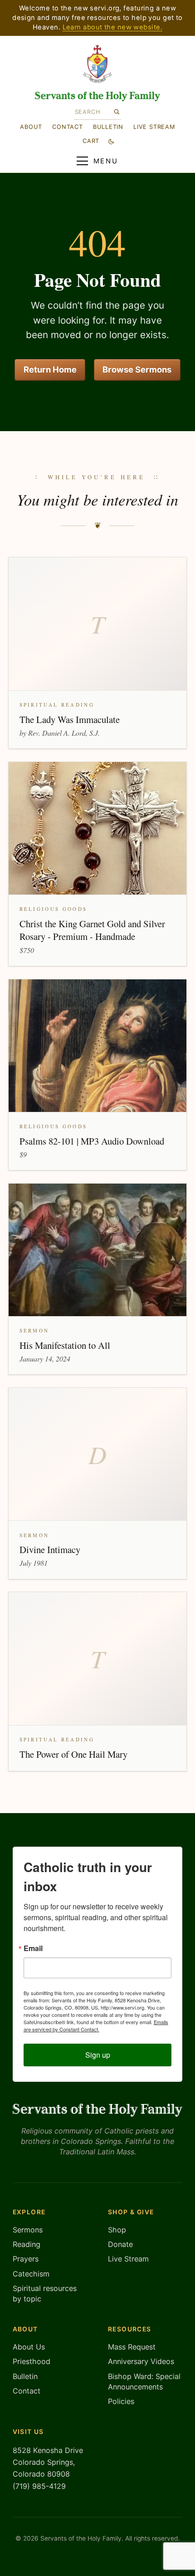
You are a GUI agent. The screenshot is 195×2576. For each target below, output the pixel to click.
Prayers (26, 2259)
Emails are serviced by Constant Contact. (96, 2025)
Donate (120, 2244)
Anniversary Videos (141, 2361)
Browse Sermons (137, 369)
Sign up (98, 2055)
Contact (67, 127)
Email (33, 1948)
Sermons (28, 2230)
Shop (117, 2230)
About (31, 127)
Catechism (31, 2274)
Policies (121, 2401)
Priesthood (32, 2361)
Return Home (50, 369)
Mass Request (132, 2347)
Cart (91, 141)
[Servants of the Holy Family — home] (98, 96)
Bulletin (108, 127)
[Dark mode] (111, 141)
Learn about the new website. (112, 27)
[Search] (116, 112)
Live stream (154, 127)
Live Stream (128, 2259)
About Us (29, 2347)
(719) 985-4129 (39, 2486)
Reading (27, 2244)
